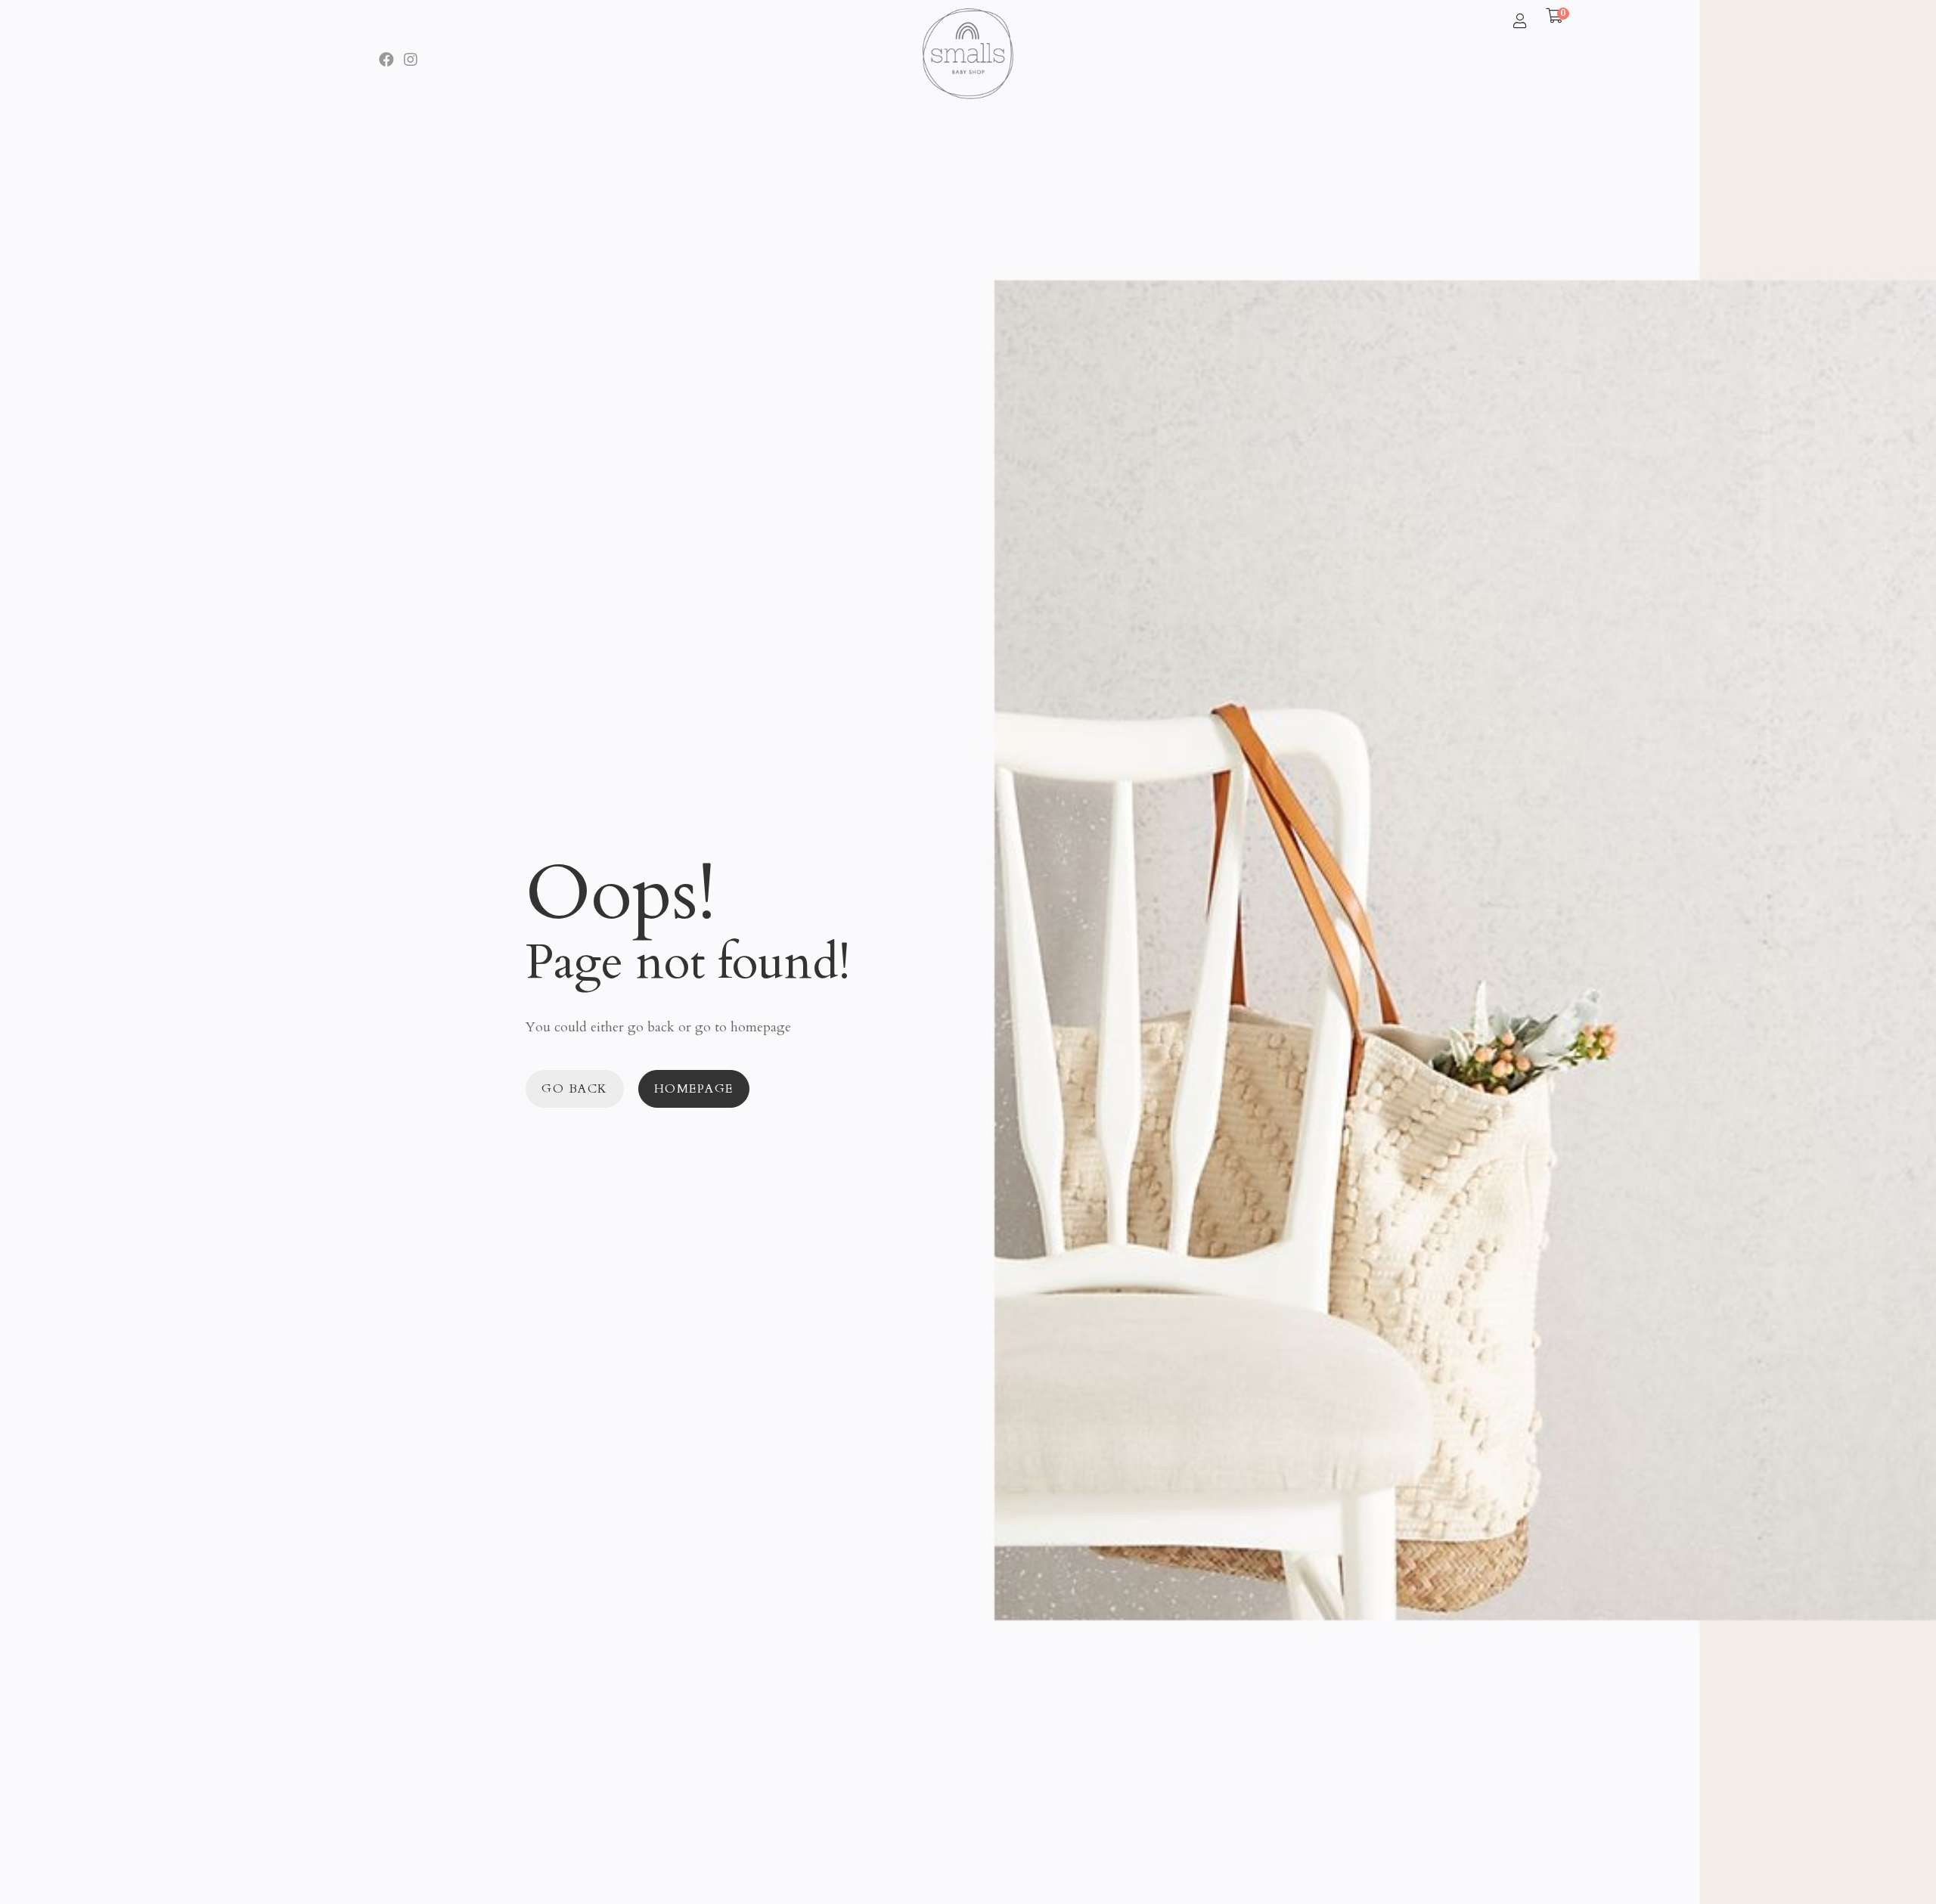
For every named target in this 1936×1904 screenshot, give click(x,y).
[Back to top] (1894, 1862)
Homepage (694, 1089)
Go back (575, 1089)
